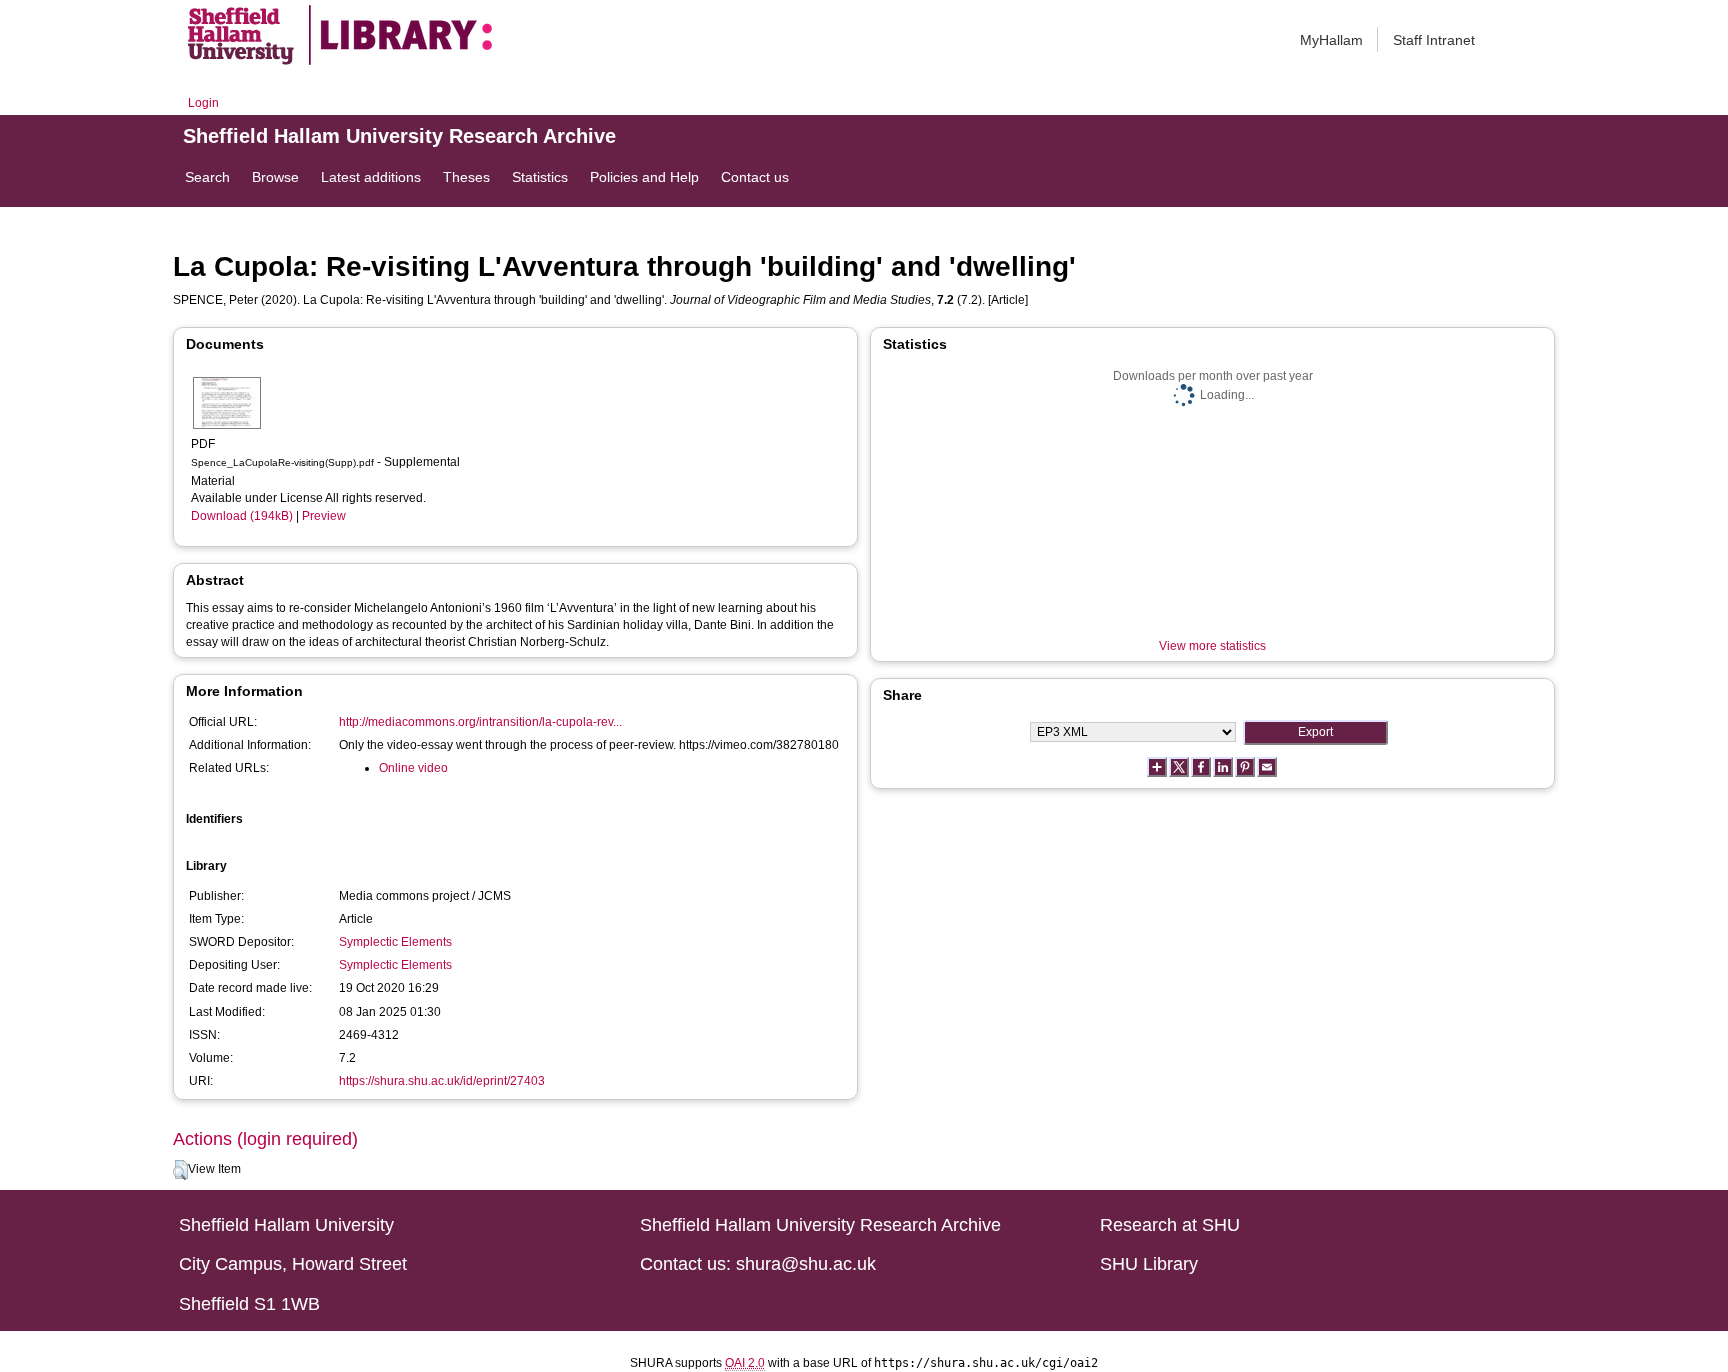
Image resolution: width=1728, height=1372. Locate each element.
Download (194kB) (242, 516)
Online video (413, 768)
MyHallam (1331, 40)
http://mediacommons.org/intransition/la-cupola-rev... (480, 722)
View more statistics (1212, 646)
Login (203, 103)
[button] (180, 1170)
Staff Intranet (1434, 40)
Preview (324, 516)
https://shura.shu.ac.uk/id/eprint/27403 (442, 1081)
